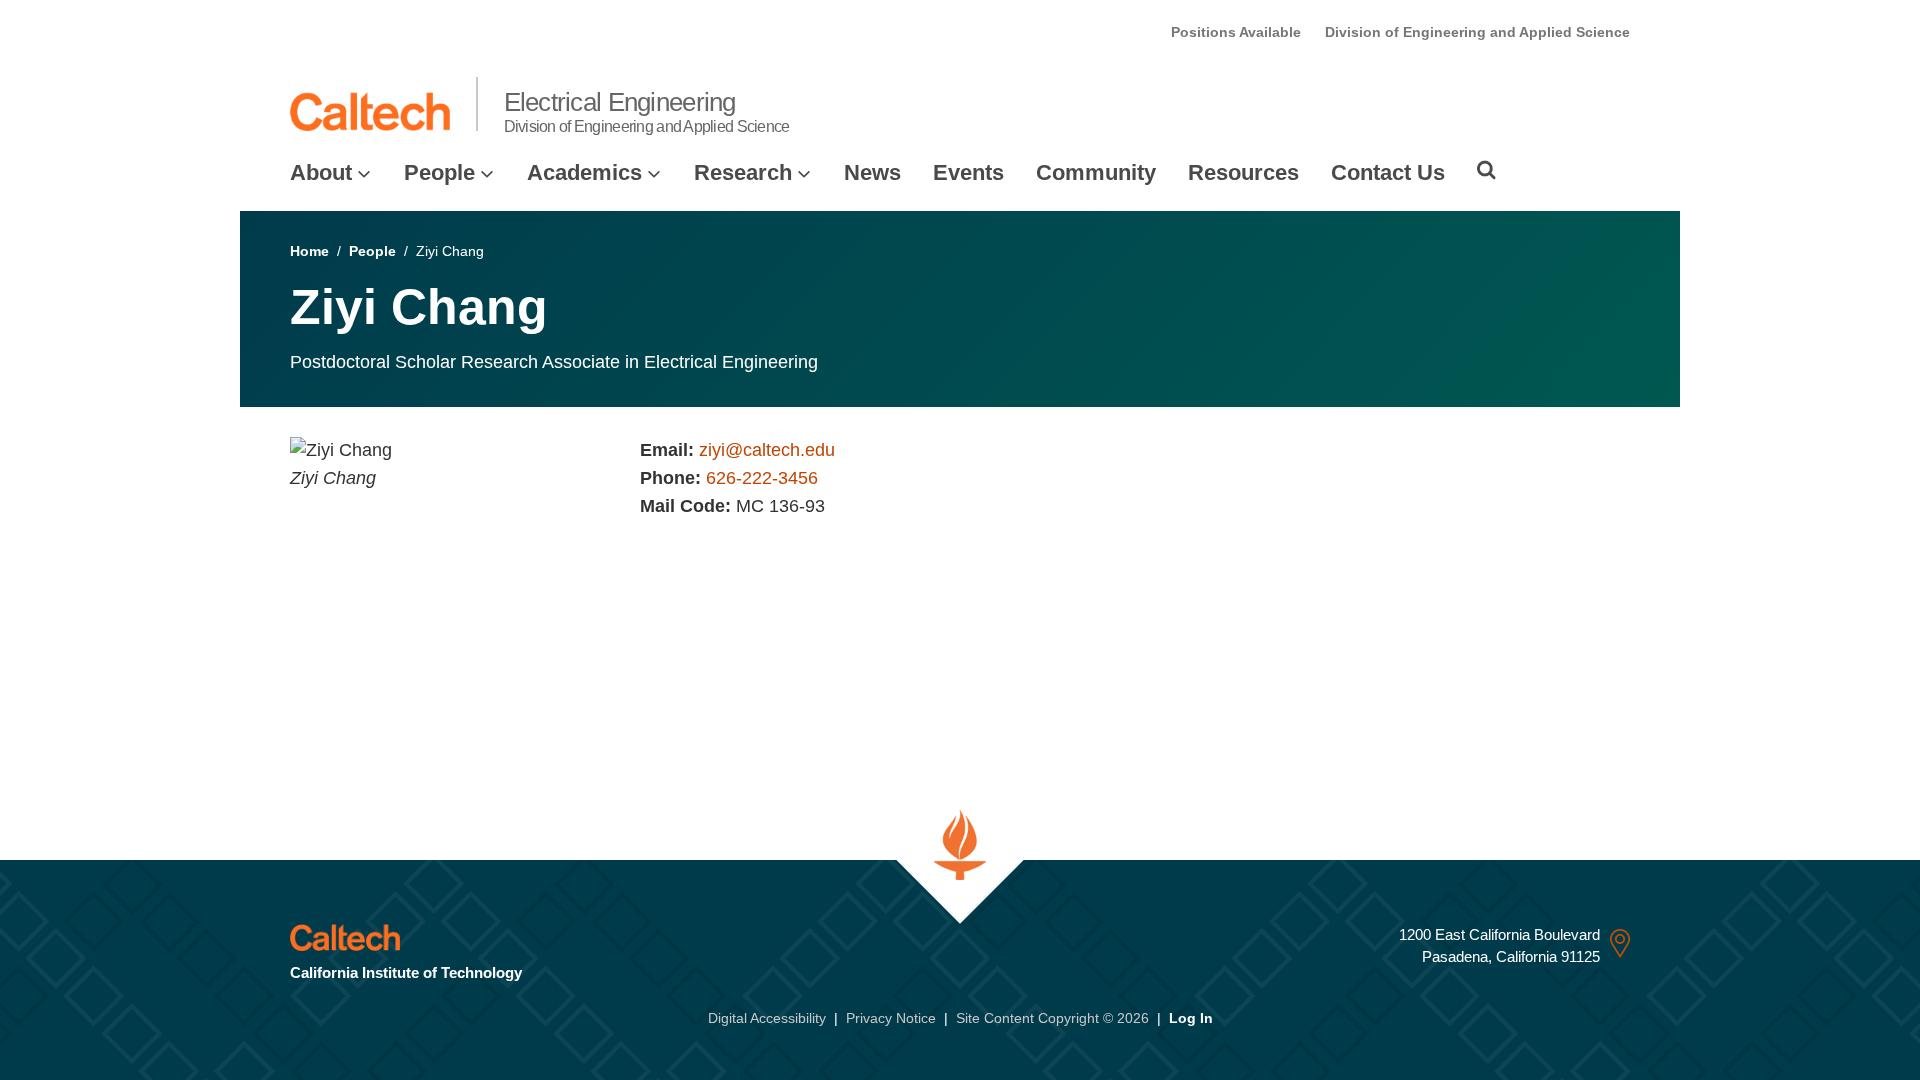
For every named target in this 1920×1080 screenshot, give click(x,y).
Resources (1243, 172)
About (321, 172)
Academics (584, 172)
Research (743, 172)
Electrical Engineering (647, 111)
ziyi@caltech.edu (767, 450)
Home (309, 251)
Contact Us (1388, 172)
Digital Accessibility (767, 1018)
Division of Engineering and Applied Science (1477, 32)
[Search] (1486, 170)
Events (968, 172)
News (872, 172)
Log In (1191, 1018)
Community (1096, 172)
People (439, 172)
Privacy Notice (891, 1018)
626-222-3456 (762, 478)
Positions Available (1236, 32)
